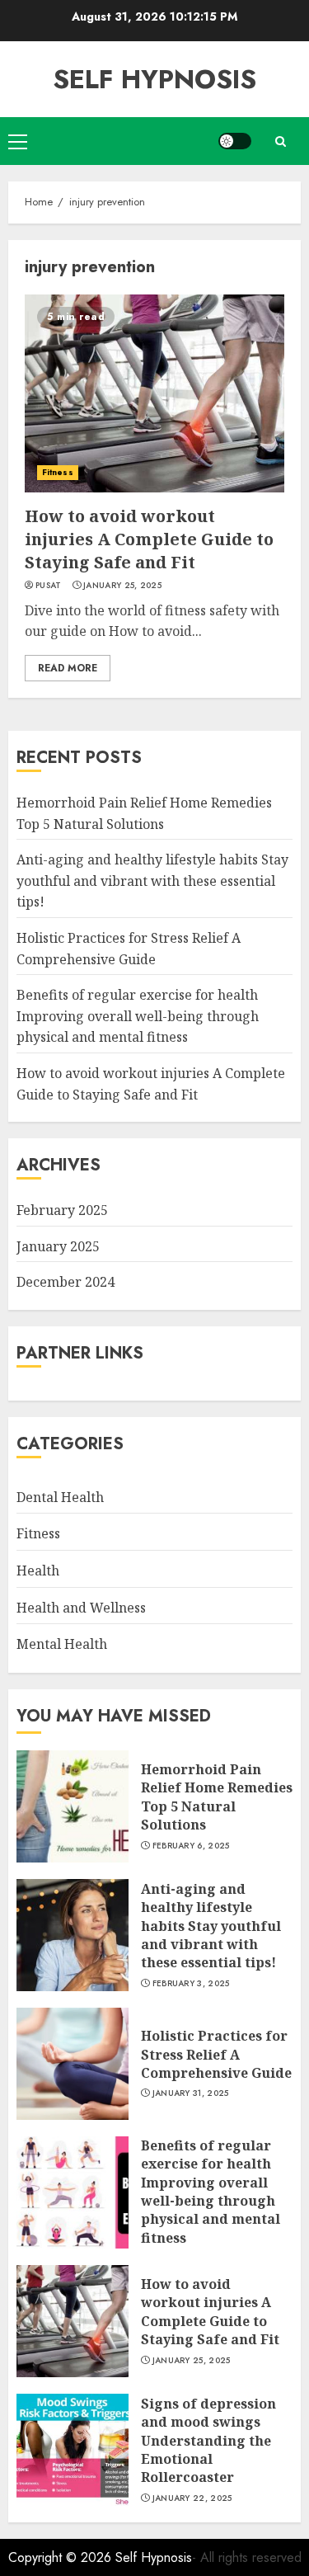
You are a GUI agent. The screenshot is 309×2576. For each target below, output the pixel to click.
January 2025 (58, 1246)
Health (38, 1571)
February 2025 (62, 1210)
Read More (68, 668)
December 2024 (66, 1282)
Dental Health (60, 1497)
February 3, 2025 (191, 1984)
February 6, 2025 (191, 1846)
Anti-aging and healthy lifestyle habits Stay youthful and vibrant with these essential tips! (152, 881)
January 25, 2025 (122, 586)
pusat (49, 586)
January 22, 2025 (192, 2498)
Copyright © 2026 (62, 2557)
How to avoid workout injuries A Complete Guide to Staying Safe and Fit (149, 539)
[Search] (280, 141)
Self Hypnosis (154, 79)
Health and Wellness (81, 1608)
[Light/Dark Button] (235, 141)
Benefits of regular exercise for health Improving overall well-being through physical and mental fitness (138, 1016)
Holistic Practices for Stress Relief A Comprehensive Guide (216, 2054)
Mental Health (62, 1644)
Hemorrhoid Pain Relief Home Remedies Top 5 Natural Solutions (217, 1797)
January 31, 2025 (191, 2093)
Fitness (58, 472)
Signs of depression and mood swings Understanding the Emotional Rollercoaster (208, 2441)
